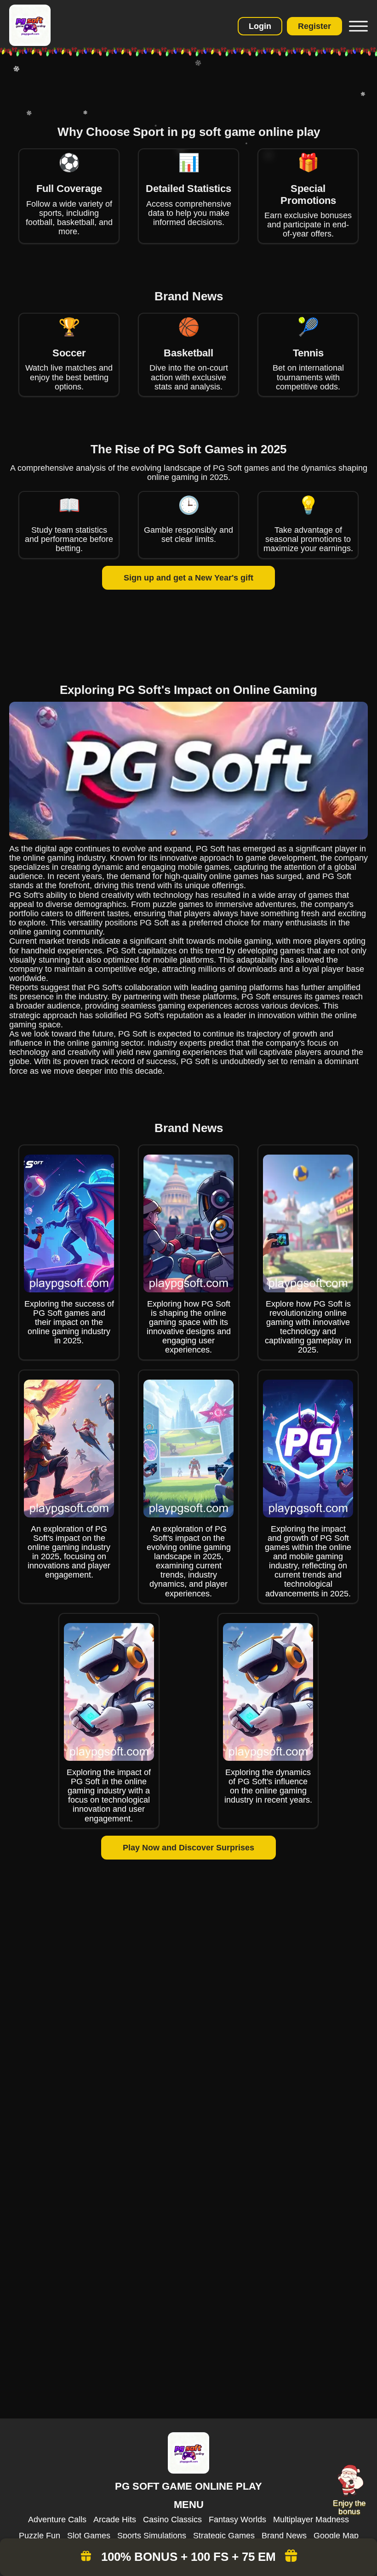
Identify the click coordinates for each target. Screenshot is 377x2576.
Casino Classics (172, 2520)
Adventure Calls (57, 2520)
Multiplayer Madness (311, 2520)
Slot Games (89, 2536)
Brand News (284, 2536)
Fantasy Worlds (237, 2520)
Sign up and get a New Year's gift (188, 578)
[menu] (357, 26)
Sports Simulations (152, 2536)
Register (314, 26)
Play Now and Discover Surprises (188, 1848)
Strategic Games (224, 2536)
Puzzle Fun (40, 2536)
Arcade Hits (115, 2520)
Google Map (336, 2536)
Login (260, 26)
